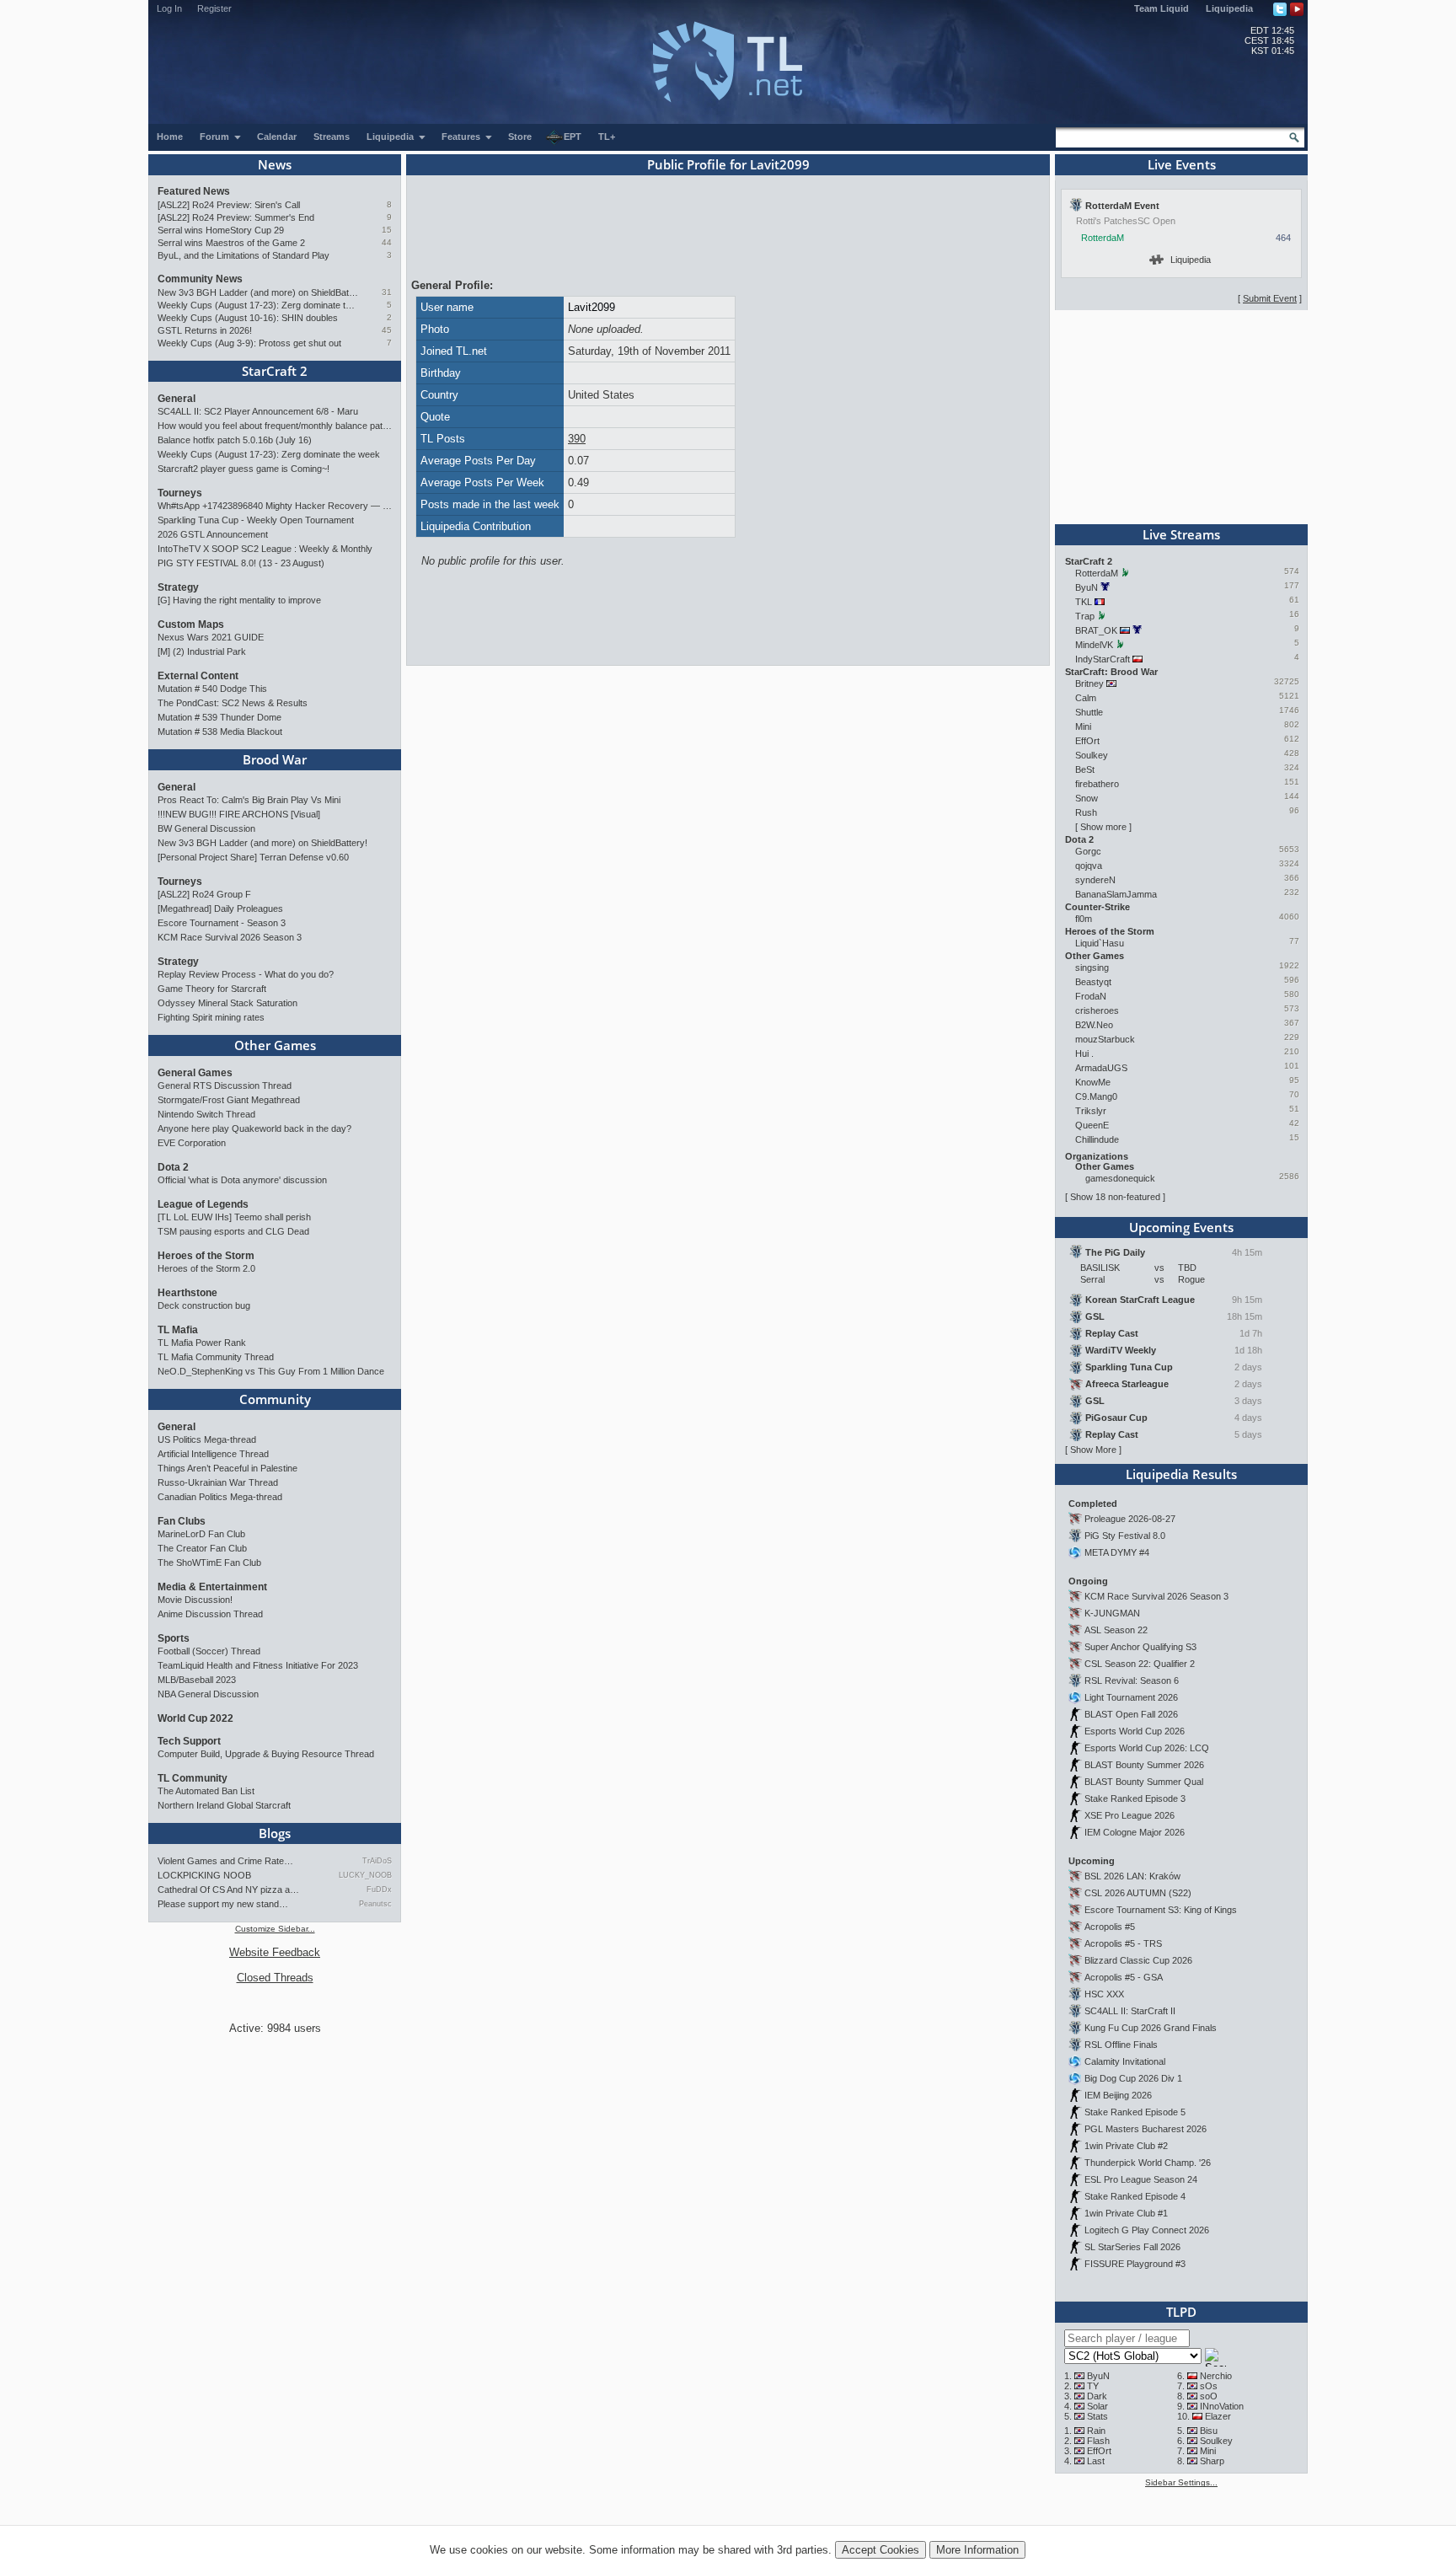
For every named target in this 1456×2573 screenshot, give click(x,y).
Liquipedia (1229, 8)
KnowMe (1093, 1082)
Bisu (1209, 2431)
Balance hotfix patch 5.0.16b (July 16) (235, 440)
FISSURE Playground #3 (1135, 2264)
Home (170, 137)
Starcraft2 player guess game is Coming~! (244, 469)
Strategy (178, 587)
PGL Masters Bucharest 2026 (1146, 2129)
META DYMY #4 (1117, 1552)
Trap (1085, 616)
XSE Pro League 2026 (1129, 1815)
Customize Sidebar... (275, 1929)
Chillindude (1097, 1139)
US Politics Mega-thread (207, 1439)
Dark (1097, 2396)
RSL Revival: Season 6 (1132, 1680)
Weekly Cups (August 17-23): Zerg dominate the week (258, 305)
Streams (332, 137)
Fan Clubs (182, 1521)
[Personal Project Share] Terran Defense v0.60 (253, 857)
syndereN (1095, 880)
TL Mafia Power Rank (202, 1343)
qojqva (1089, 866)
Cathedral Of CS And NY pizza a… (228, 1890)
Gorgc (1088, 851)
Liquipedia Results (1181, 1474)
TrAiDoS (377, 1861)
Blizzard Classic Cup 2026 (1138, 1960)
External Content (198, 676)
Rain (1096, 2431)
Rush (1086, 812)
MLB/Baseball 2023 (197, 1680)
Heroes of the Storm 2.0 (206, 1268)
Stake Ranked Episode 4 (1135, 2196)
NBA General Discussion (208, 1694)
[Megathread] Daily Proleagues (220, 909)
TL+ (607, 137)
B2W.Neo (1094, 1025)
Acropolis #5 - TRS (1123, 1943)
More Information (977, 2550)
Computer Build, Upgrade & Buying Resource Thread (266, 1754)
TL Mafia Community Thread (216, 1357)
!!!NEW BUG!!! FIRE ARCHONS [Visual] (239, 814)
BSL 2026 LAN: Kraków (1132, 1876)
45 (387, 330)
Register (214, 8)
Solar (1097, 2406)
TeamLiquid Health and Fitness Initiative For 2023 (258, 1665)
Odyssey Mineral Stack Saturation (227, 1003)
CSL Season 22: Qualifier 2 (1140, 1664)
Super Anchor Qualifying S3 (1140, 1647)
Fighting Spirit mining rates (211, 1017)
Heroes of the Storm (206, 1256)
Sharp (1212, 2461)
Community (275, 1399)
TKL (1084, 602)
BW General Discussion (206, 828)
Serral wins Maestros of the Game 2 (231, 243)
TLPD (1181, 2312)
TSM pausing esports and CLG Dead (233, 1231)
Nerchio (1216, 2376)
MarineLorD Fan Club (201, 1534)
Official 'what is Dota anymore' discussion (242, 1180)
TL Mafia (178, 1330)
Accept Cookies (881, 2550)
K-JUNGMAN (1112, 1613)
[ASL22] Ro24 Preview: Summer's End (236, 217)
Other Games (275, 1045)
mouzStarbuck (1105, 1039)
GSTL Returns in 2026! (205, 330)
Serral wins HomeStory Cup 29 (221, 230)
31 (387, 292)
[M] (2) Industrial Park (202, 651)
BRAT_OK (1096, 630)
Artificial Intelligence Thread (213, 1454)
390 (577, 439)
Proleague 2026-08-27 (1130, 1519)
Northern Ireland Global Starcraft (224, 1805)
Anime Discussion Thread (210, 1614)
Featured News (194, 191)
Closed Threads (275, 1978)
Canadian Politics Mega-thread (220, 1497)
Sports (174, 1638)
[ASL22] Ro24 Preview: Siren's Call (229, 205)
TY (1093, 2386)
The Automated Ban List (206, 1791)
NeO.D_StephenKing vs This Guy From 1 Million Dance (271, 1371)
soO (1209, 2396)
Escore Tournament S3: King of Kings (1161, 1910)
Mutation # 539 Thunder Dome (219, 717)
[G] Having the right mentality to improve (239, 600)
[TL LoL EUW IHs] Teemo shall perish (234, 1217)
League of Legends (203, 1204)
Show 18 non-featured (1115, 1197)
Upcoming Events (1181, 1227)
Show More (1093, 1450)
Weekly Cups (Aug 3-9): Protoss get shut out (249, 343)
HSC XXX (1104, 1994)
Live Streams (1181, 534)
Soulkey (1092, 755)
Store (520, 137)
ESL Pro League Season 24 (1141, 2179)
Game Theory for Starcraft (212, 989)
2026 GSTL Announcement (213, 534)
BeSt (1085, 769)
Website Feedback (275, 1952)
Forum (216, 137)
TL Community (193, 1778)
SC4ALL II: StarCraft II (1130, 2011)
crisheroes (1097, 1010)
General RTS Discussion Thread (225, 1085)
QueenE (1092, 1125)
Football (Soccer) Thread (209, 1651)
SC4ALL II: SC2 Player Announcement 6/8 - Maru (258, 411)
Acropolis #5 (1110, 1927)
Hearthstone (187, 1293)
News (275, 164)
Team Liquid (1162, 8)
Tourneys (180, 493)
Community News (200, 279)
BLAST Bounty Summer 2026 (1144, 1765)
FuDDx (379, 1890)
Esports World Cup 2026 (1135, 1731)
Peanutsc (375, 1904)
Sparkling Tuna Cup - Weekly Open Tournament (256, 520)
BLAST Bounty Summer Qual (1144, 1782)
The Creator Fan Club (202, 1548)
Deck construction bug (204, 1305)
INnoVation (1222, 2406)
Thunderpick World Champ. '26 (1148, 2163)
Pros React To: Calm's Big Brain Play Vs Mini (249, 800)
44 (387, 242)
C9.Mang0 (1096, 1096)
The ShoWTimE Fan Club (209, 1563)
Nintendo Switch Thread (206, 1114)
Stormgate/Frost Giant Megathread (229, 1100)
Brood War (275, 759)
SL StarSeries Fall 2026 (1132, 2247)
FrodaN (1091, 996)
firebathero (1097, 784)
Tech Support (189, 1741)
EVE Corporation (192, 1143)
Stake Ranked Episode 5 (1135, 2112)
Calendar (277, 137)
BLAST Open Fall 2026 (1131, 1714)
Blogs (275, 1833)
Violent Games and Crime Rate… (225, 1861)
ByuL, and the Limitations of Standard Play (244, 255)
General (177, 399)
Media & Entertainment (212, 1587)
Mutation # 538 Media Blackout (220, 732)
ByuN (1087, 587)
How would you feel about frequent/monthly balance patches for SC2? (275, 426)
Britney (1089, 683)
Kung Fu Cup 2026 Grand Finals (1151, 2028)
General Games (195, 1073)
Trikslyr (1091, 1111)
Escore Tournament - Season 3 (222, 923)
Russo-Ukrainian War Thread (218, 1482)
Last (1096, 2461)
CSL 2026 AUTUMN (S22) (1138, 1893)
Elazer (1218, 2416)
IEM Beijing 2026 (1118, 2095)
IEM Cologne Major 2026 (1135, 1832)
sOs (1209, 2386)
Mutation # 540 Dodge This (212, 689)
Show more (1103, 827)
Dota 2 (173, 1167)
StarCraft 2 (275, 371)
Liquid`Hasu (1100, 943)
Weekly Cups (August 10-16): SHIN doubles (248, 318)
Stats (1097, 2416)
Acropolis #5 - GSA (1124, 1977)
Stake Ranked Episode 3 (1135, 1798)
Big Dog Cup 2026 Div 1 (1133, 2078)
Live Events (1182, 164)
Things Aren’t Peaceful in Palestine (227, 1468)
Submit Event (1270, 298)
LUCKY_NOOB (365, 1875)
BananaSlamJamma (1116, 894)
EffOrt (1087, 741)
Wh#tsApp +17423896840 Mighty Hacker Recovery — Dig (275, 506)
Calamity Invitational (1125, 2061)
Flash (1098, 2441)
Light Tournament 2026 (1131, 1697)
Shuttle (1089, 712)
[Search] (1294, 137)
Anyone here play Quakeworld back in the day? (254, 1128)
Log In (169, 8)
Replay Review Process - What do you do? (246, 974)
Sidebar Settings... (1181, 2482)
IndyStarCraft (1103, 659)
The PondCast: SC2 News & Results (233, 703)
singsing (1092, 968)
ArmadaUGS (1101, 1068)
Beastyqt (1093, 982)
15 (387, 230)
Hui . (1084, 1053)
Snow (1087, 798)
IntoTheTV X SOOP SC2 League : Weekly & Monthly (265, 549)
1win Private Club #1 (1126, 2213)
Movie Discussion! (195, 1600)
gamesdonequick (1120, 1178)
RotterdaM (1103, 238)
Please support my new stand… (223, 1904)
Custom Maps (191, 624)
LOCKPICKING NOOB (204, 1875)
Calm (1086, 698)
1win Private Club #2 (1126, 2146)
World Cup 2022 (195, 1718)
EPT (573, 137)
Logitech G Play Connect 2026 (1147, 2230)
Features (462, 137)
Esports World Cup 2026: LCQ (1147, 1748)
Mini (1083, 726)
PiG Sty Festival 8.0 (1125, 1536)
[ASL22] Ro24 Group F (204, 894)
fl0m (1084, 919)
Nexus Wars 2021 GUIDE (211, 637)
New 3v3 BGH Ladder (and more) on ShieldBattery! (258, 292)
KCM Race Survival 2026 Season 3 (230, 937)
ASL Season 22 (1116, 1630)
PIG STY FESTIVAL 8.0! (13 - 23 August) (241, 563)
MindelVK (1094, 645)
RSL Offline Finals (1121, 2045)
